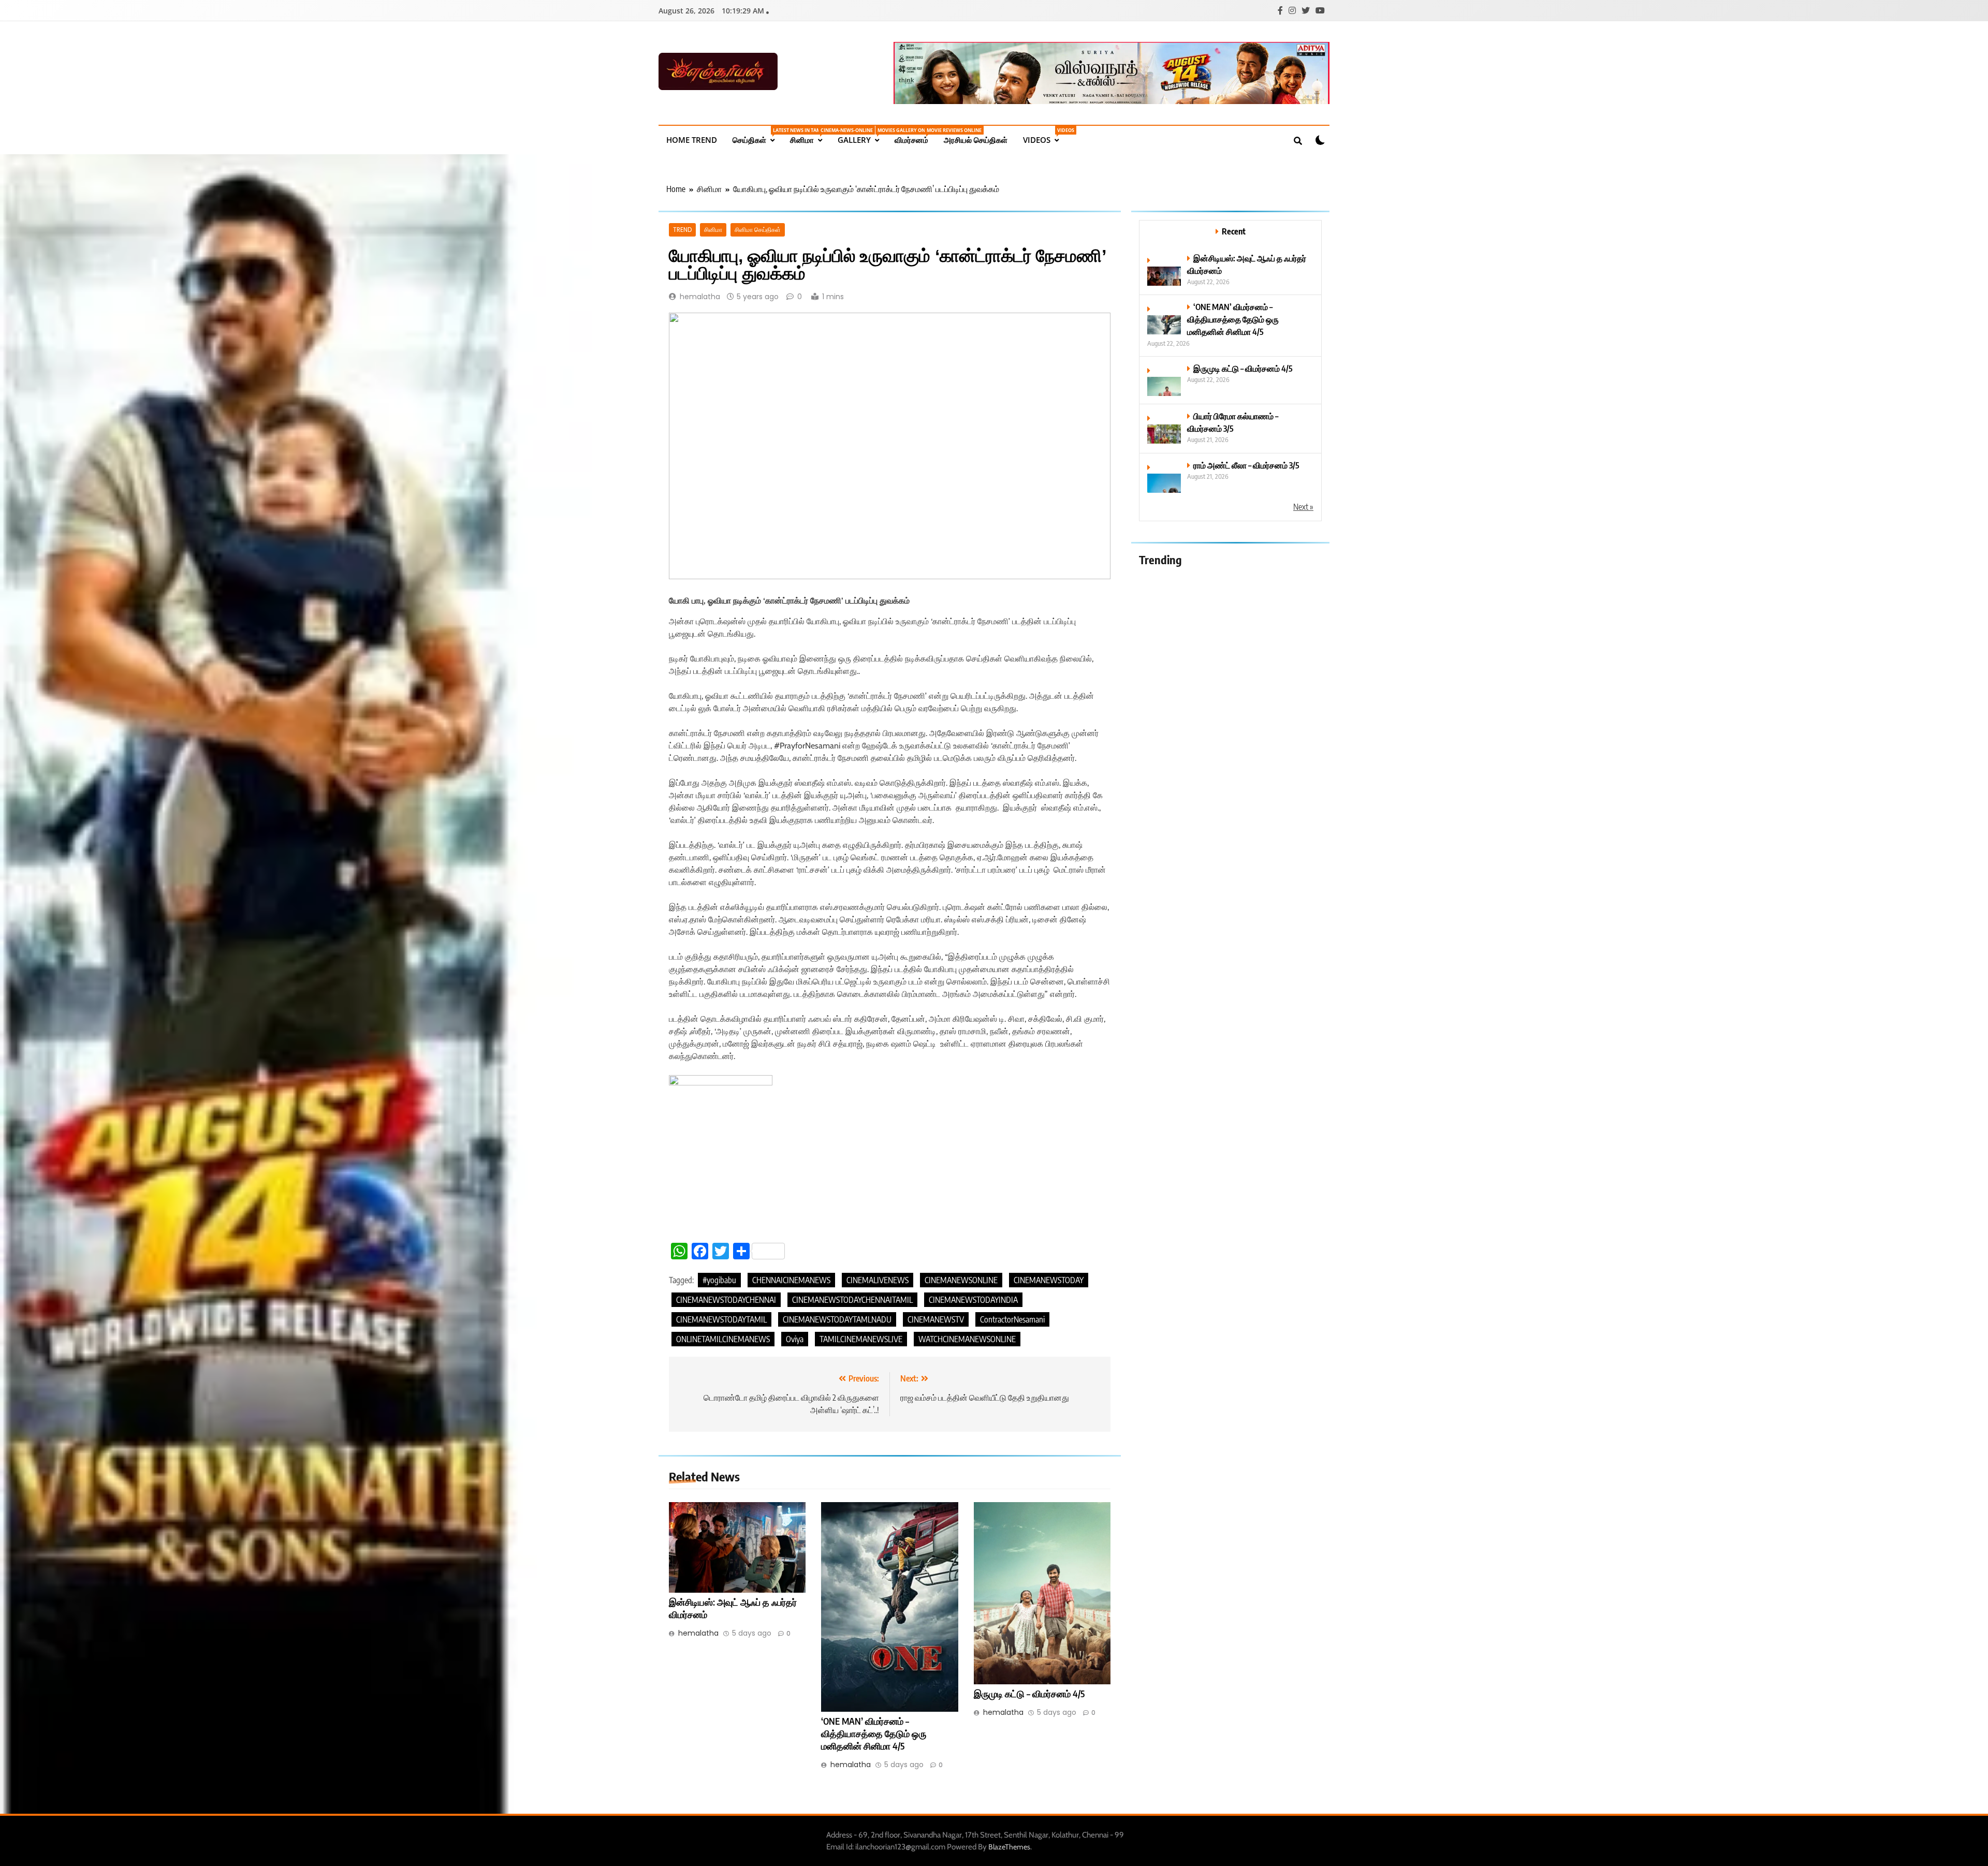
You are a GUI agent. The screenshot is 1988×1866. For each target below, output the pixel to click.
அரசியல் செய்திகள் (976, 140)
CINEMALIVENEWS (878, 1280)
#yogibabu (719, 1280)
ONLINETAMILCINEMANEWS (723, 1339)
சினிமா (810, 136)
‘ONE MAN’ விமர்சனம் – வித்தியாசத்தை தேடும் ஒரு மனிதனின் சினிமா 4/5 (874, 1733)
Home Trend (692, 140)
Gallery (862, 136)
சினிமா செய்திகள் (758, 230)
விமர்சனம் (915, 136)
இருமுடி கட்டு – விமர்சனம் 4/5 (1029, 1694)
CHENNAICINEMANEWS (791, 1280)
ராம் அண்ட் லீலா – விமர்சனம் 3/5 (1246, 465)
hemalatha (700, 297)
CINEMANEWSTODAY (1049, 1280)
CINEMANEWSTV (936, 1319)
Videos (1045, 136)
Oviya (795, 1339)
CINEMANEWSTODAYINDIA (973, 1300)
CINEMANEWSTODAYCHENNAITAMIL (852, 1300)
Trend (682, 230)
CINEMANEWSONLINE (961, 1280)
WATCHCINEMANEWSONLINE (967, 1339)
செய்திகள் (757, 136)
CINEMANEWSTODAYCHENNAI (726, 1300)
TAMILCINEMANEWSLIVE (861, 1339)
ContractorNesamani (1012, 1319)
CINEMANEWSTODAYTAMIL (721, 1319)
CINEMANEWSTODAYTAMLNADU (837, 1319)
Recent (1234, 231)
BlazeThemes (1009, 1847)
